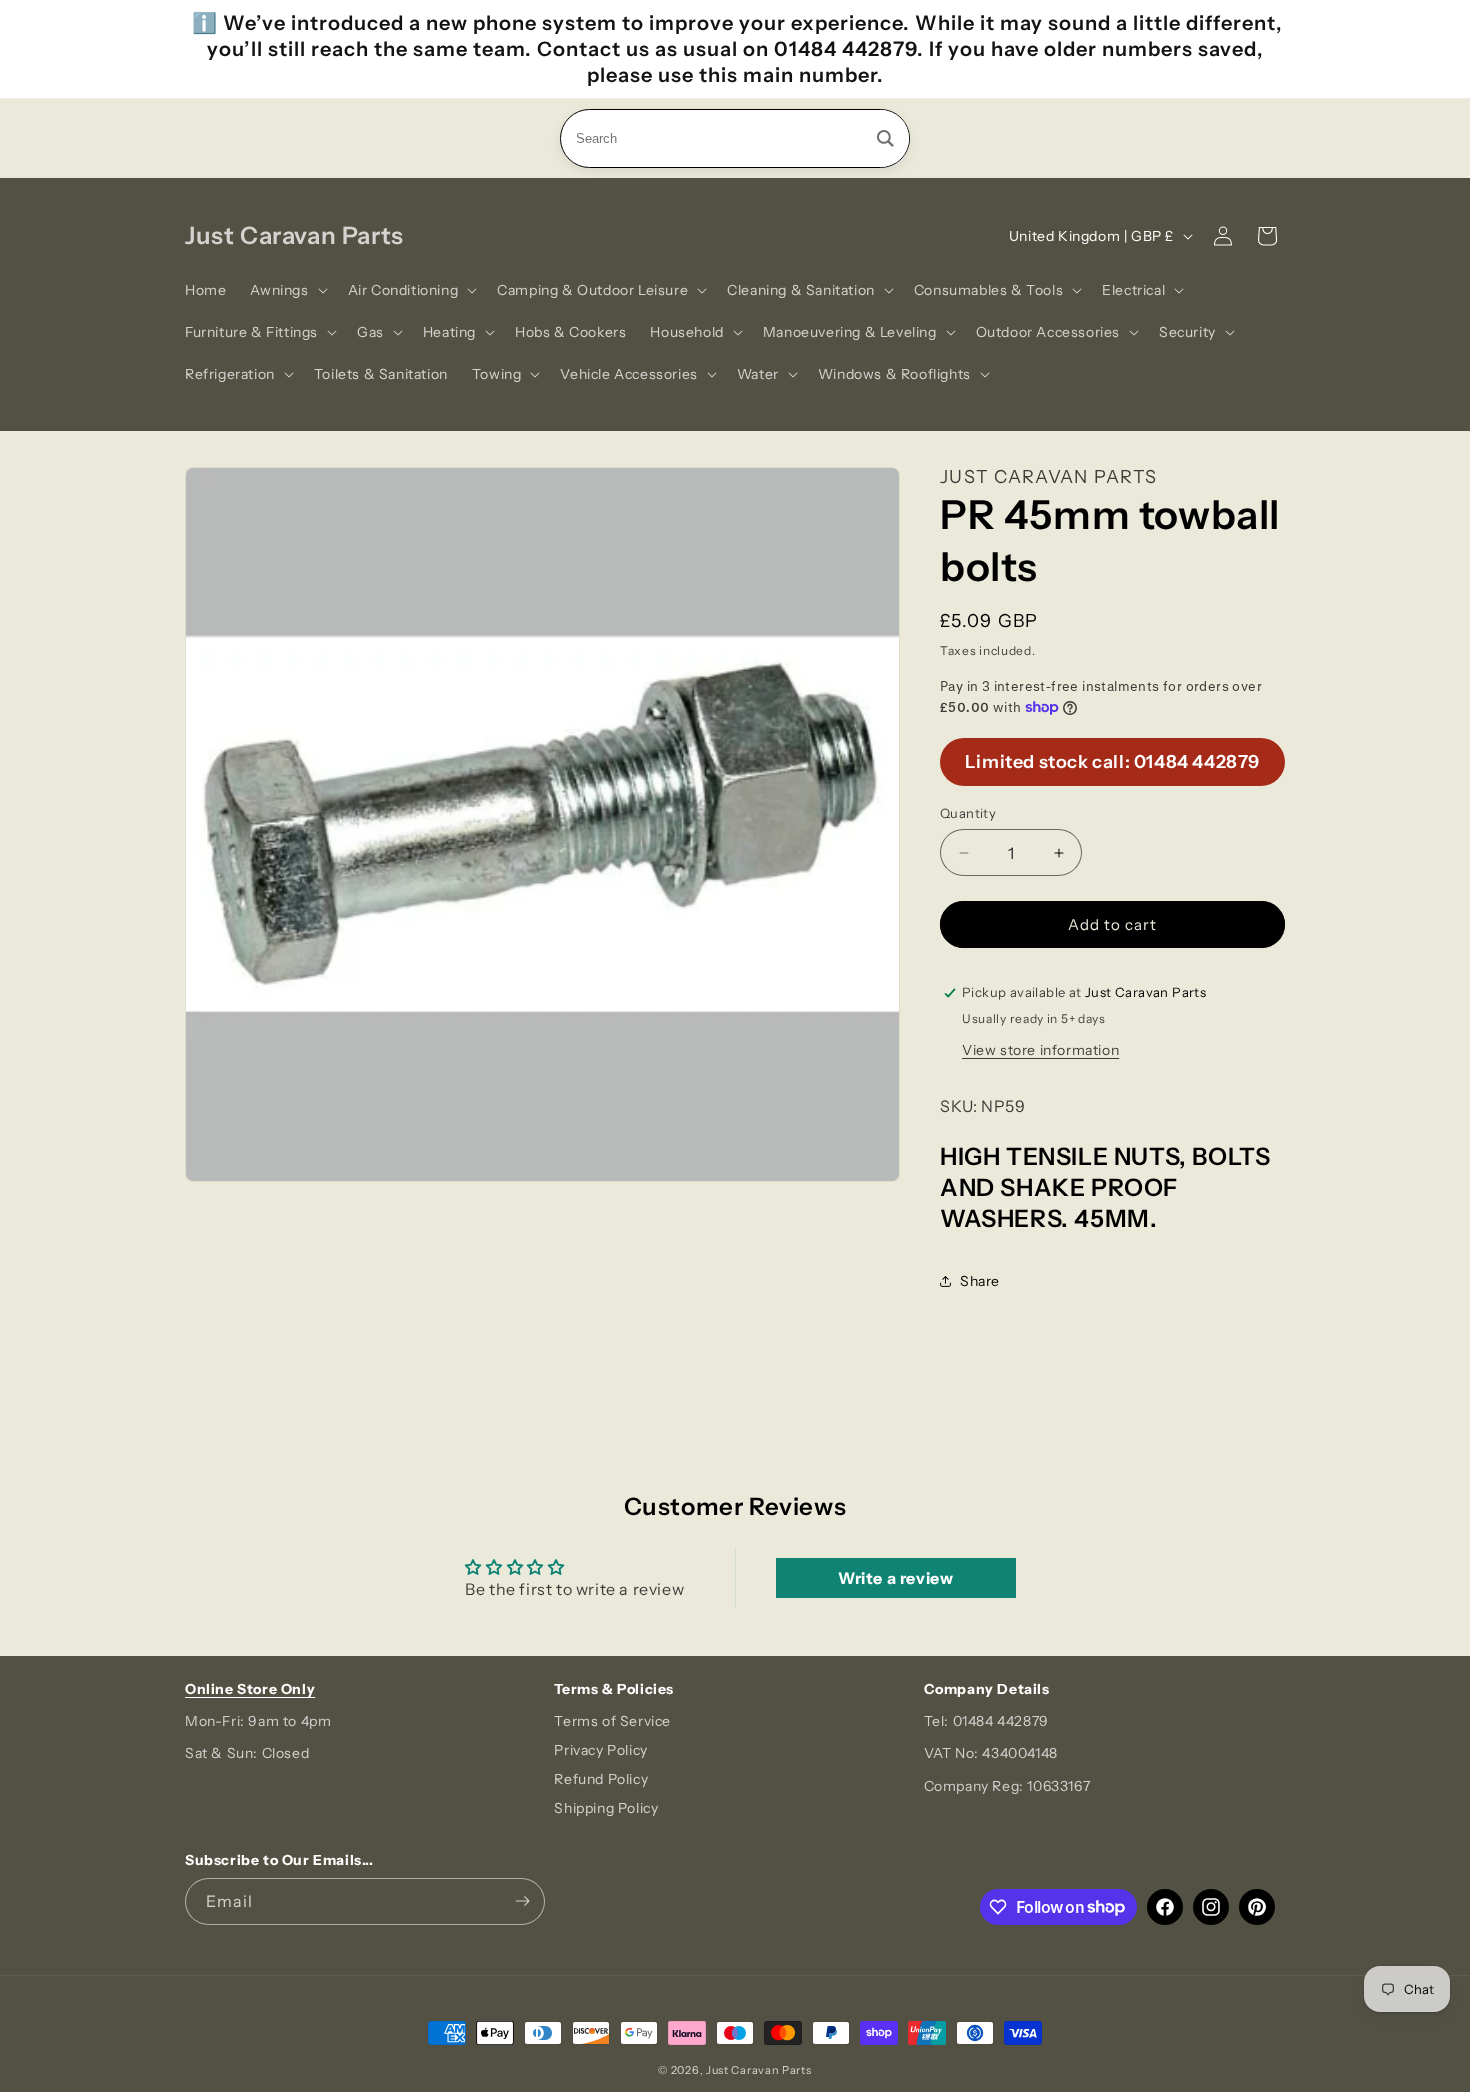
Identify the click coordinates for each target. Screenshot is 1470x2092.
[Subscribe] (522, 1901)
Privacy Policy (600, 1750)
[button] (286, 290)
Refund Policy (601, 1779)
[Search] (885, 138)
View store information (1040, 1050)
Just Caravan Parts (759, 2070)
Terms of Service (612, 1721)
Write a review (895, 1578)
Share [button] (980, 1281)
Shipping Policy (606, 1808)
